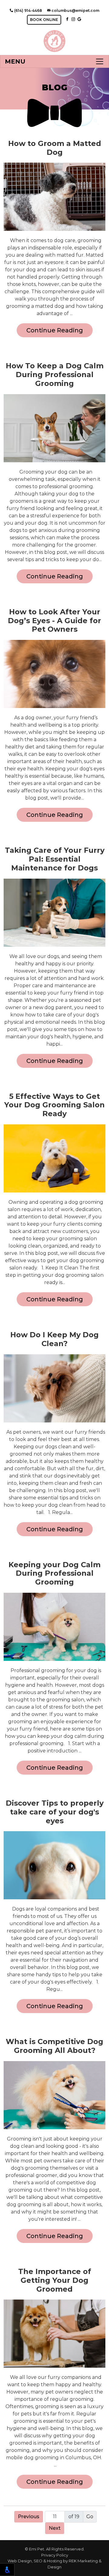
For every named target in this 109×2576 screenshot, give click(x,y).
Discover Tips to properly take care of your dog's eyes (55, 1812)
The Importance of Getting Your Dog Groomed (55, 2280)
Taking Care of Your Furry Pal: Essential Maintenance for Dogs (55, 859)
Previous (29, 2517)
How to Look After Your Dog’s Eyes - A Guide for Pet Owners (54, 621)
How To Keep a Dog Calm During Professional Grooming (55, 375)
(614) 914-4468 (28, 10)
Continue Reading (55, 330)
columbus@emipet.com (75, 10)
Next (55, 2528)
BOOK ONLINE (44, 20)
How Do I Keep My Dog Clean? (54, 1339)
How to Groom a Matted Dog (55, 148)
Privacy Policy (55, 2555)
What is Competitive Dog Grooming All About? (54, 2046)
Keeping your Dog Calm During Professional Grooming (54, 1574)
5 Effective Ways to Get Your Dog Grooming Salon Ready (54, 1105)
